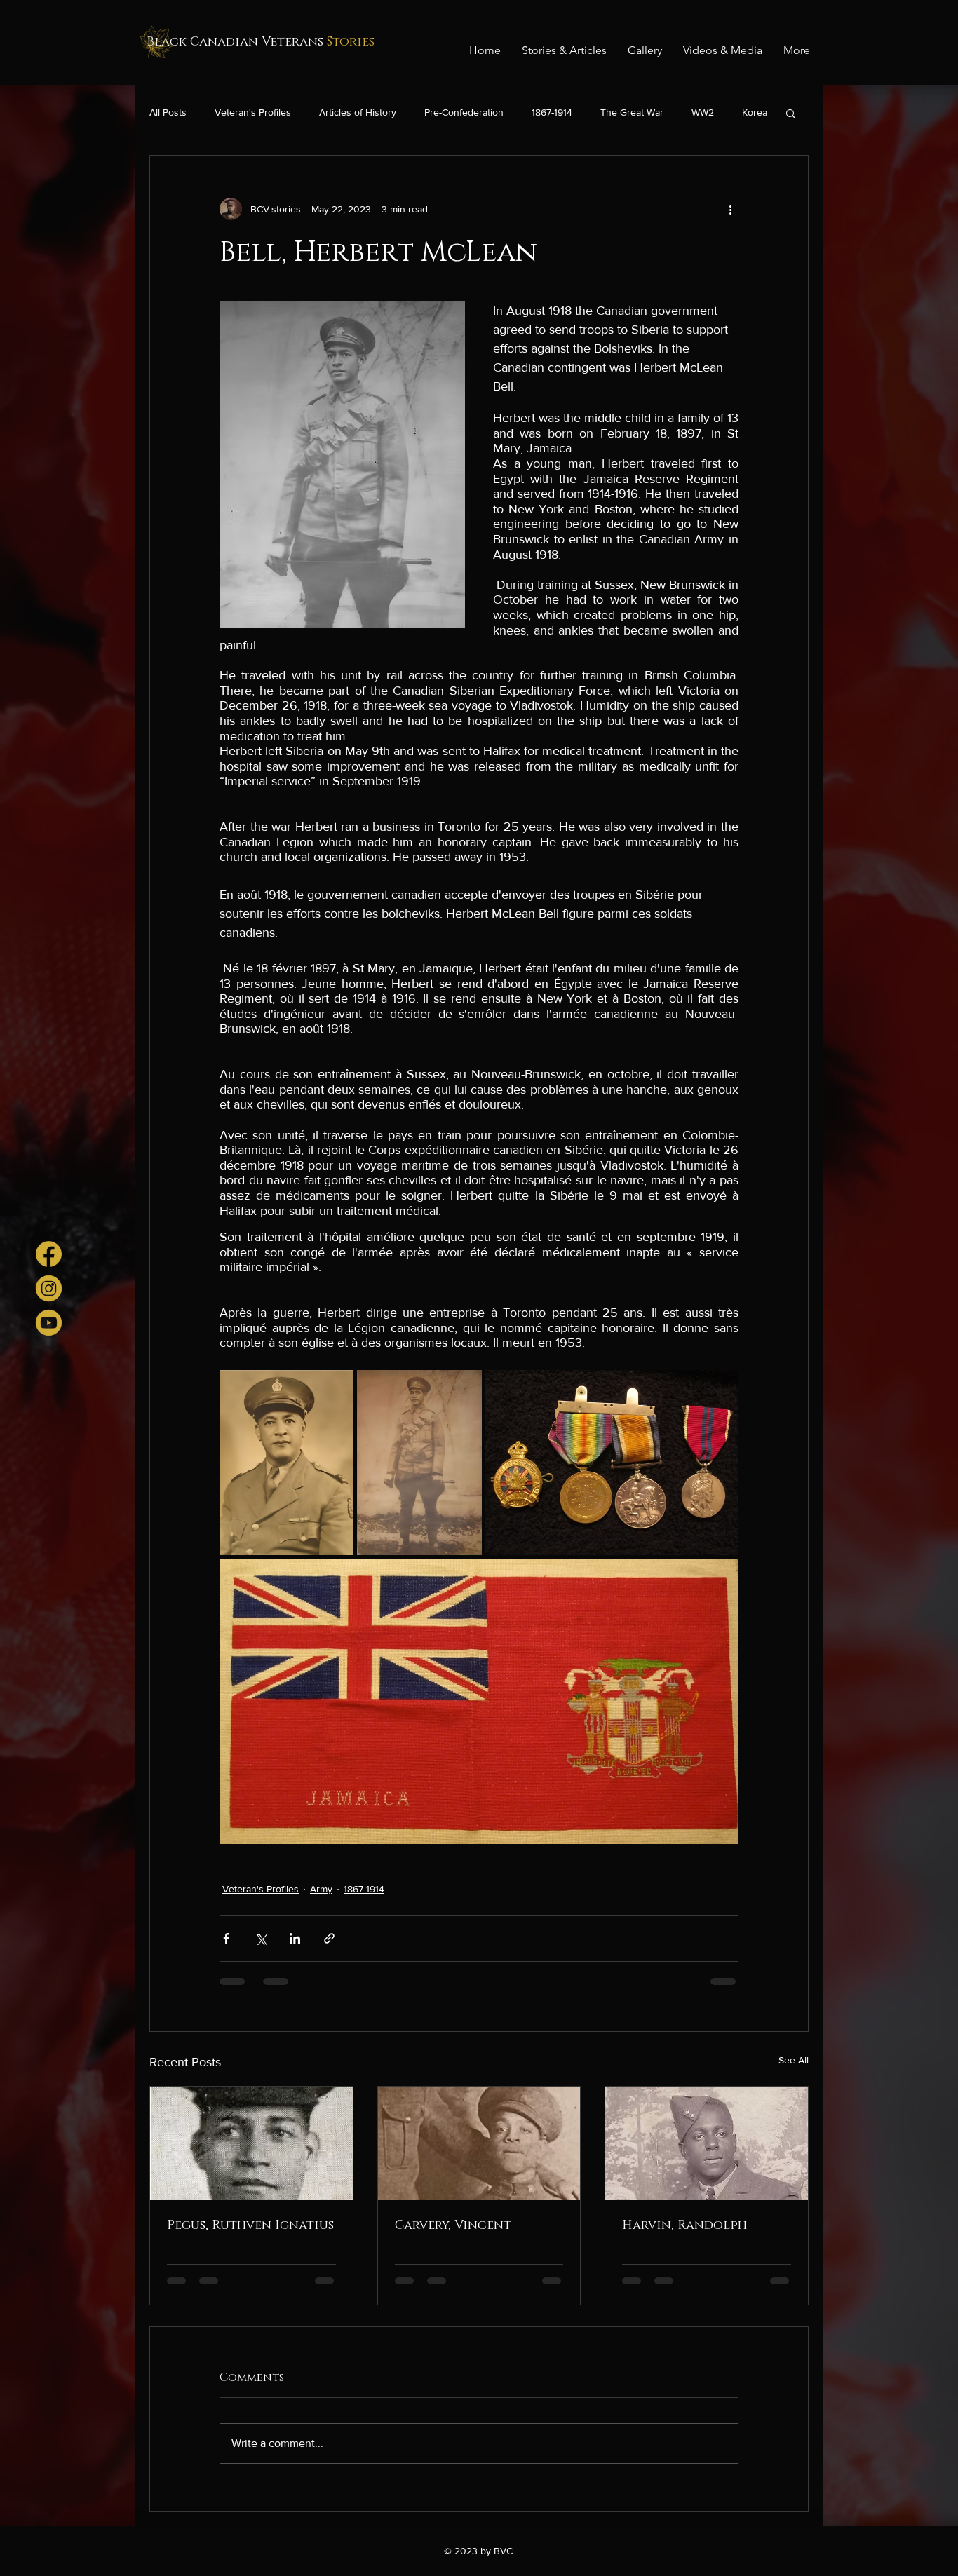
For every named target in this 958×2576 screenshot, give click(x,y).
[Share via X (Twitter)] (261, 1938)
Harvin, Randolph (684, 2225)
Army (321, 1889)
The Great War (632, 112)
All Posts (168, 112)
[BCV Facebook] (49, 1254)
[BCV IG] (49, 1288)
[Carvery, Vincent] (479, 2143)
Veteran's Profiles (253, 112)
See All (794, 2060)
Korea (755, 112)
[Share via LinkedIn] (295, 1938)
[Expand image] (286, 1463)
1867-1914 (552, 112)
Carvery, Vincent (453, 2225)
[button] (791, 113)
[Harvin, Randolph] (707, 2143)
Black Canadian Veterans (261, 42)
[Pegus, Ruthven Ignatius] (251, 2143)
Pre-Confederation (464, 112)
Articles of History (358, 112)
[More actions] (730, 209)
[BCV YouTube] (49, 1323)
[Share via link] (329, 1938)
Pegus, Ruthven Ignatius (250, 2225)
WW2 (703, 112)
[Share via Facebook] (226, 1938)
